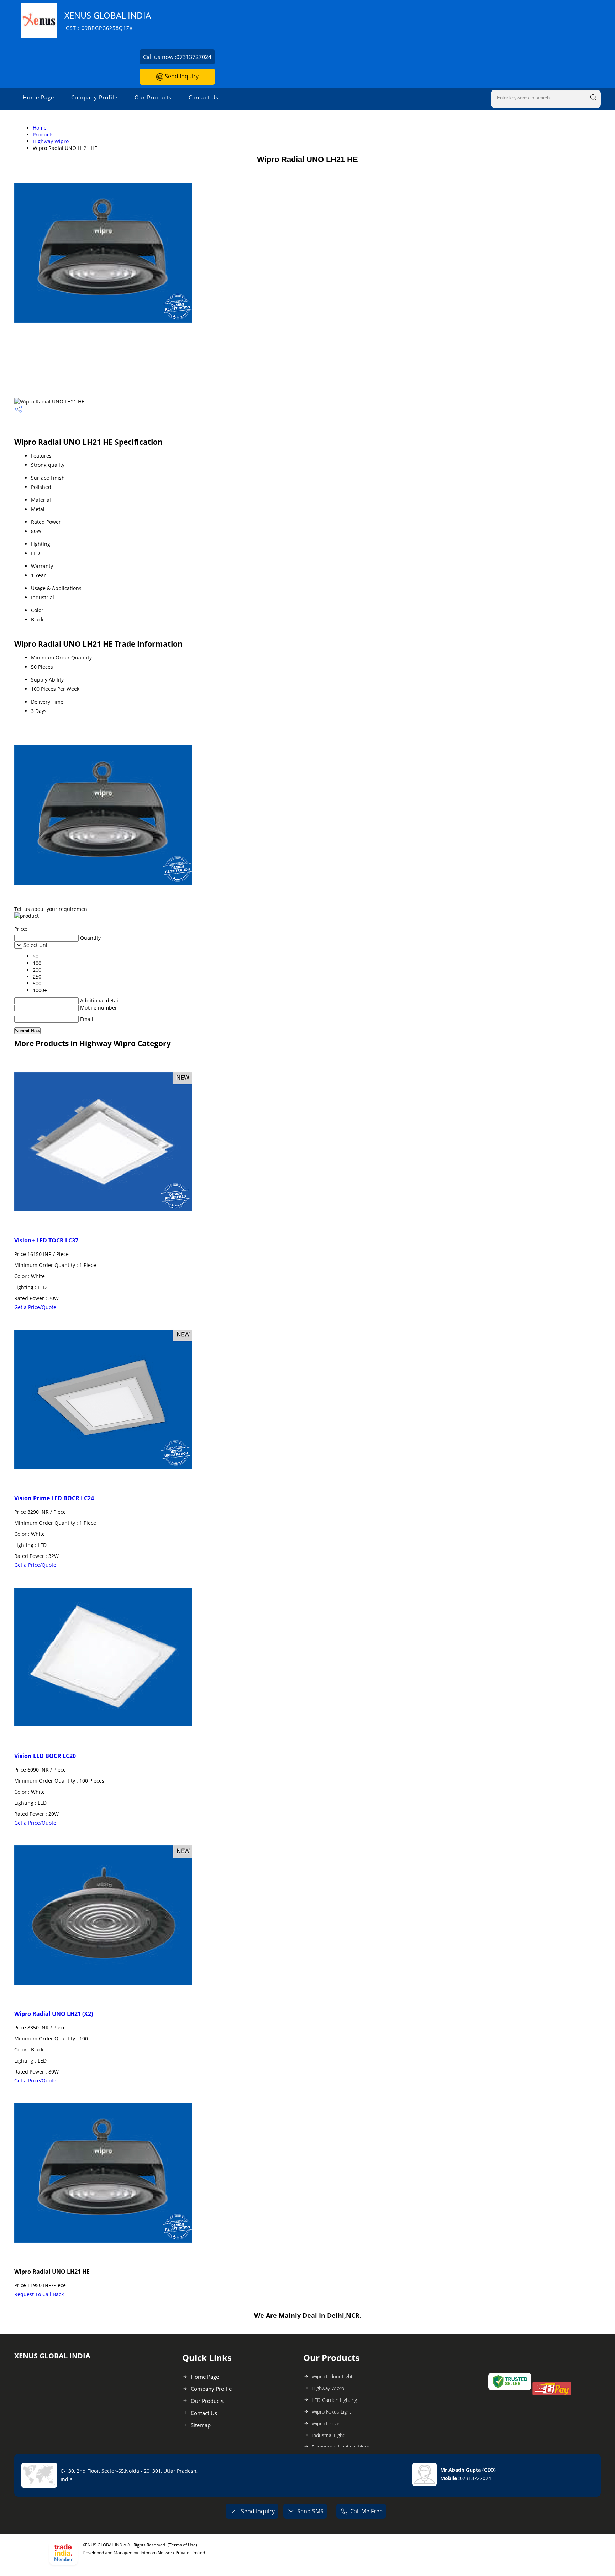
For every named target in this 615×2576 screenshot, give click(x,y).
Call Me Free (366, 2511)
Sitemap (201, 2425)
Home (40, 128)
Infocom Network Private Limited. (173, 2553)
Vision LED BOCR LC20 (45, 1756)
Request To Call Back (39, 2294)
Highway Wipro (51, 141)
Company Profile (94, 97)
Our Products (153, 97)
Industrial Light (328, 2435)
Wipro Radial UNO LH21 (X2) (54, 2014)
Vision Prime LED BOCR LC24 (54, 1498)
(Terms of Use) (182, 2545)
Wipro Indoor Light (332, 2376)
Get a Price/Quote (35, 1307)
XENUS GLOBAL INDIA (108, 20)
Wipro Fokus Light (332, 2412)
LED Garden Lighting (334, 2400)
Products (43, 134)
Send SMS (310, 2511)
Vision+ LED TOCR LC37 (46, 1240)
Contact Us (204, 97)
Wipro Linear (326, 2423)
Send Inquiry (181, 76)
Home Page (38, 97)
